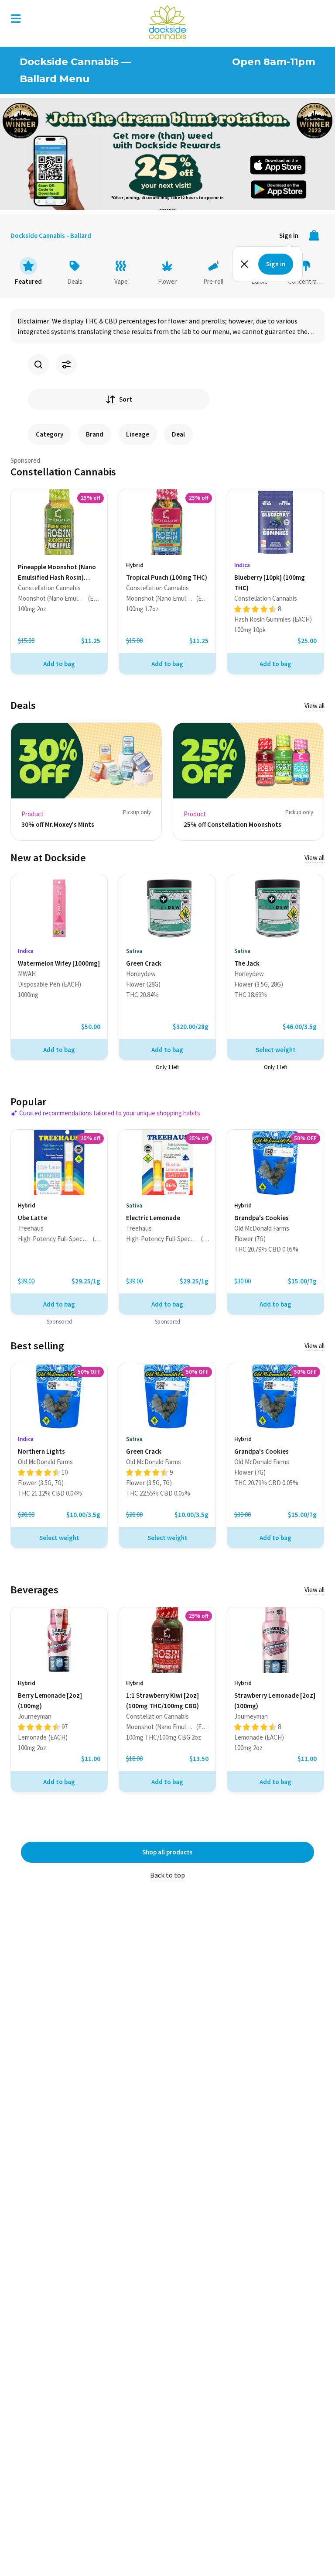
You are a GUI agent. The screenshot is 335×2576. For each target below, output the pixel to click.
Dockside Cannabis (167, 22)
